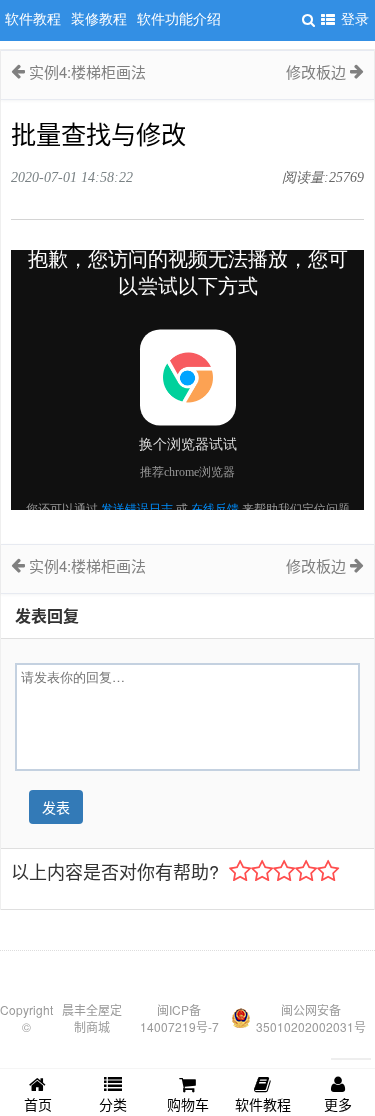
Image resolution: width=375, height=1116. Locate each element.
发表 (56, 807)
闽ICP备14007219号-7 (179, 1018)
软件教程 (263, 1104)
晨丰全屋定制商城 (92, 1018)
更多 (338, 1104)
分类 (113, 1104)
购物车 (188, 1104)
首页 (38, 1104)
